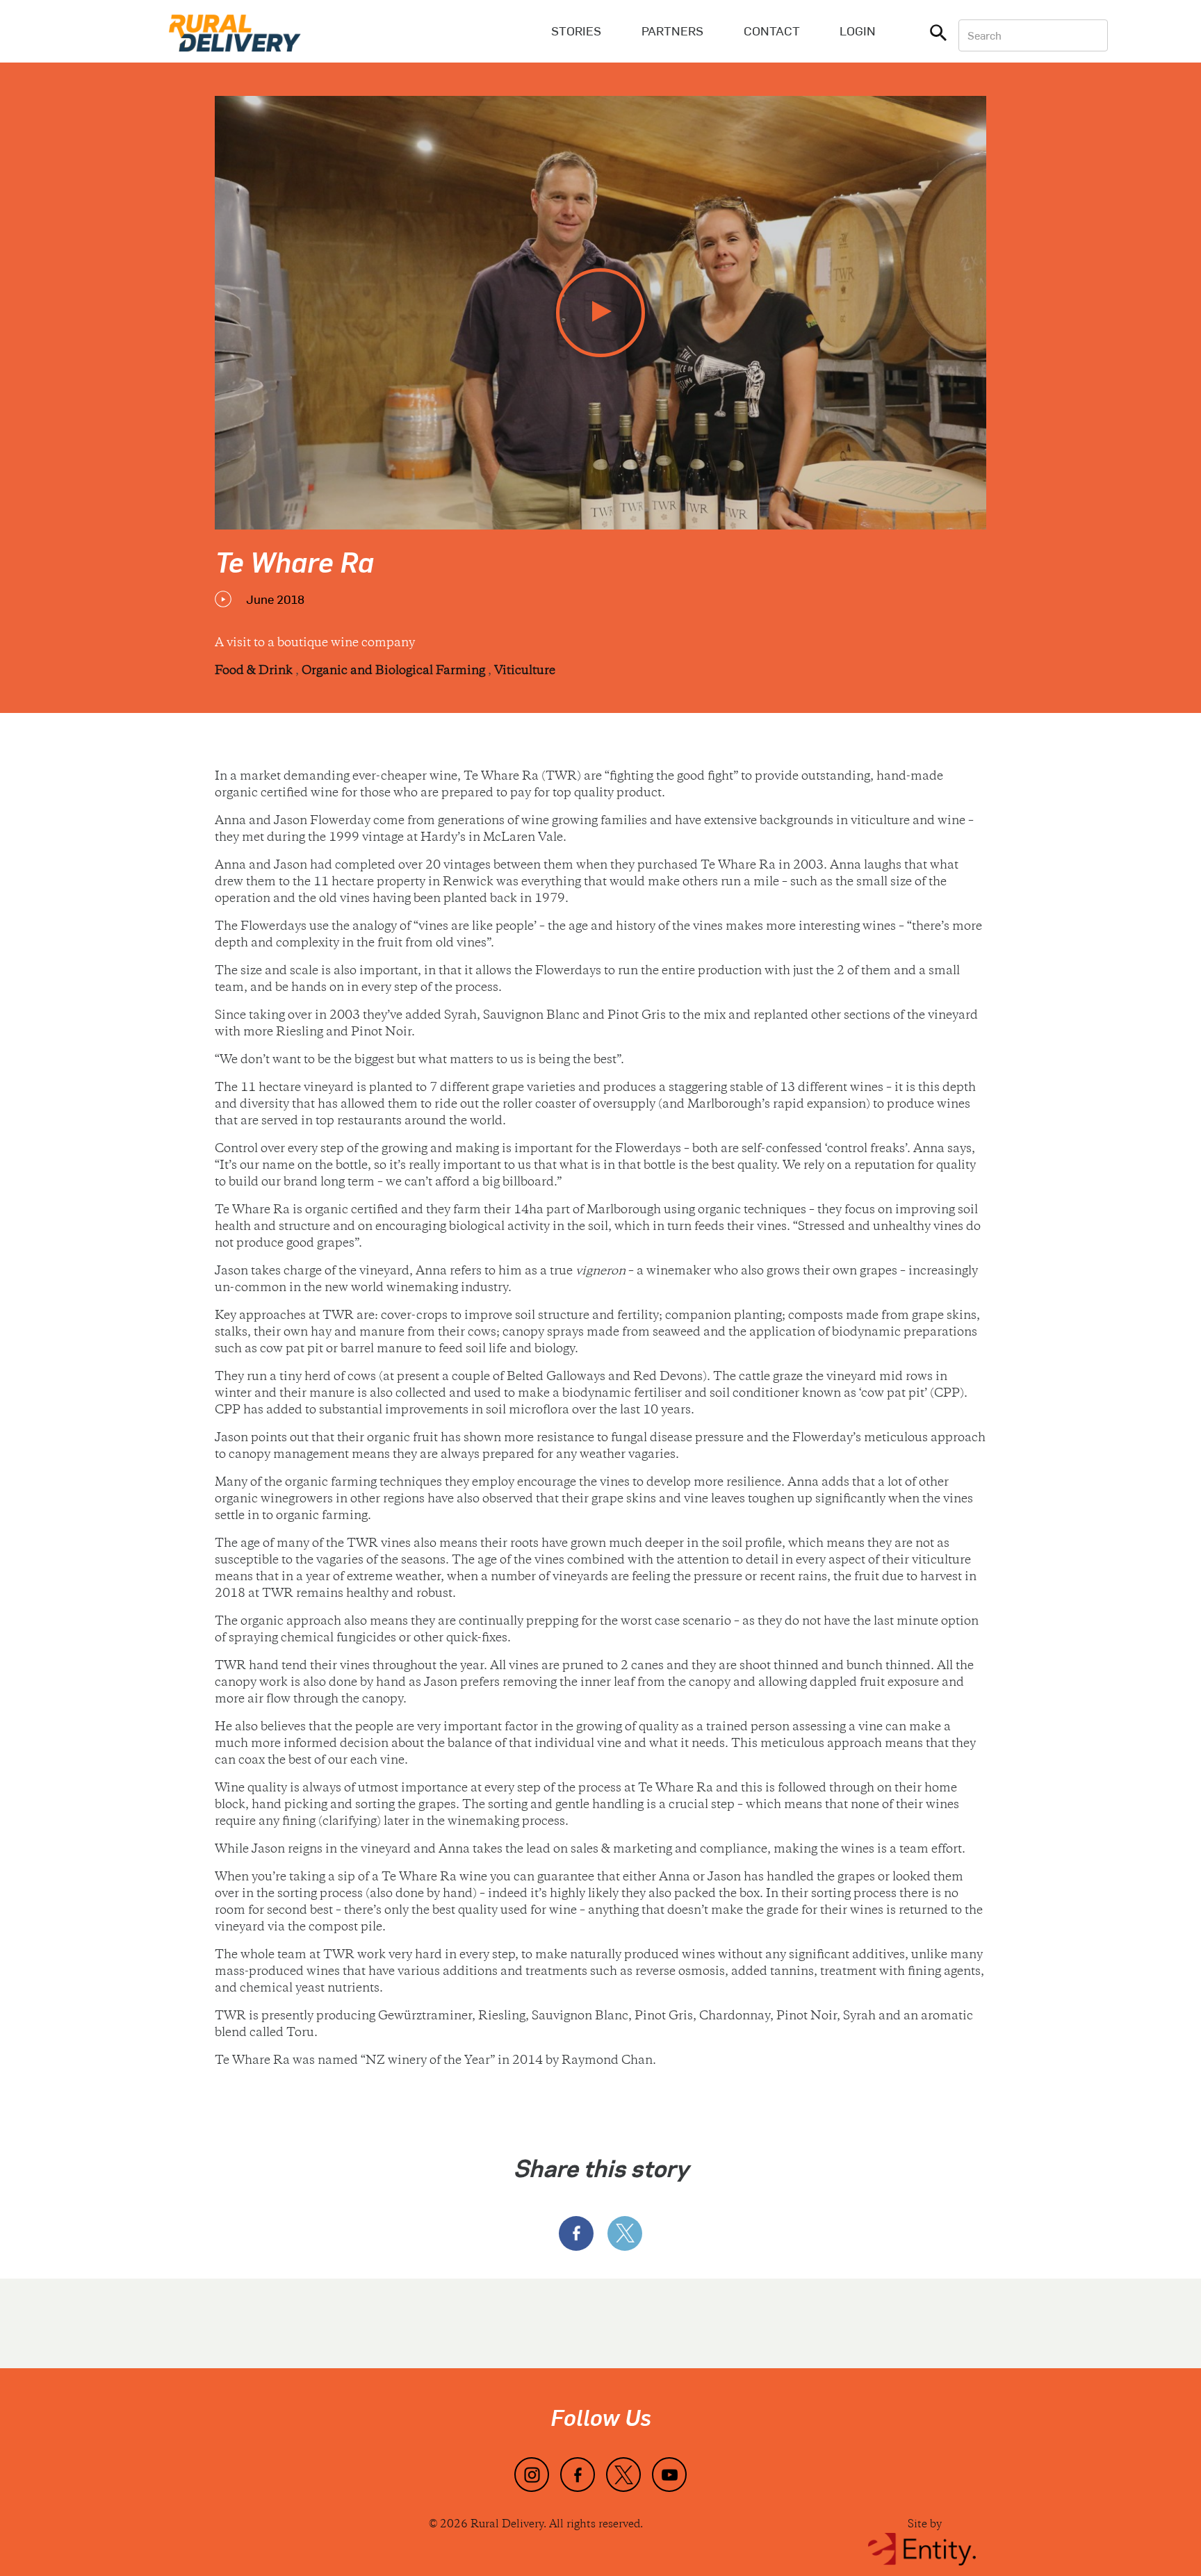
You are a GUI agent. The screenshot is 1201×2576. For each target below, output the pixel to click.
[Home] (235, 31)
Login (858, 31)
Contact (772, 31)
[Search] (938, 35)
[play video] (600, 313)
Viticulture (525, 671)
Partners (672, 31)
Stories (576, 31)
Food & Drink (255, 671)
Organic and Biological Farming (395, 671)
